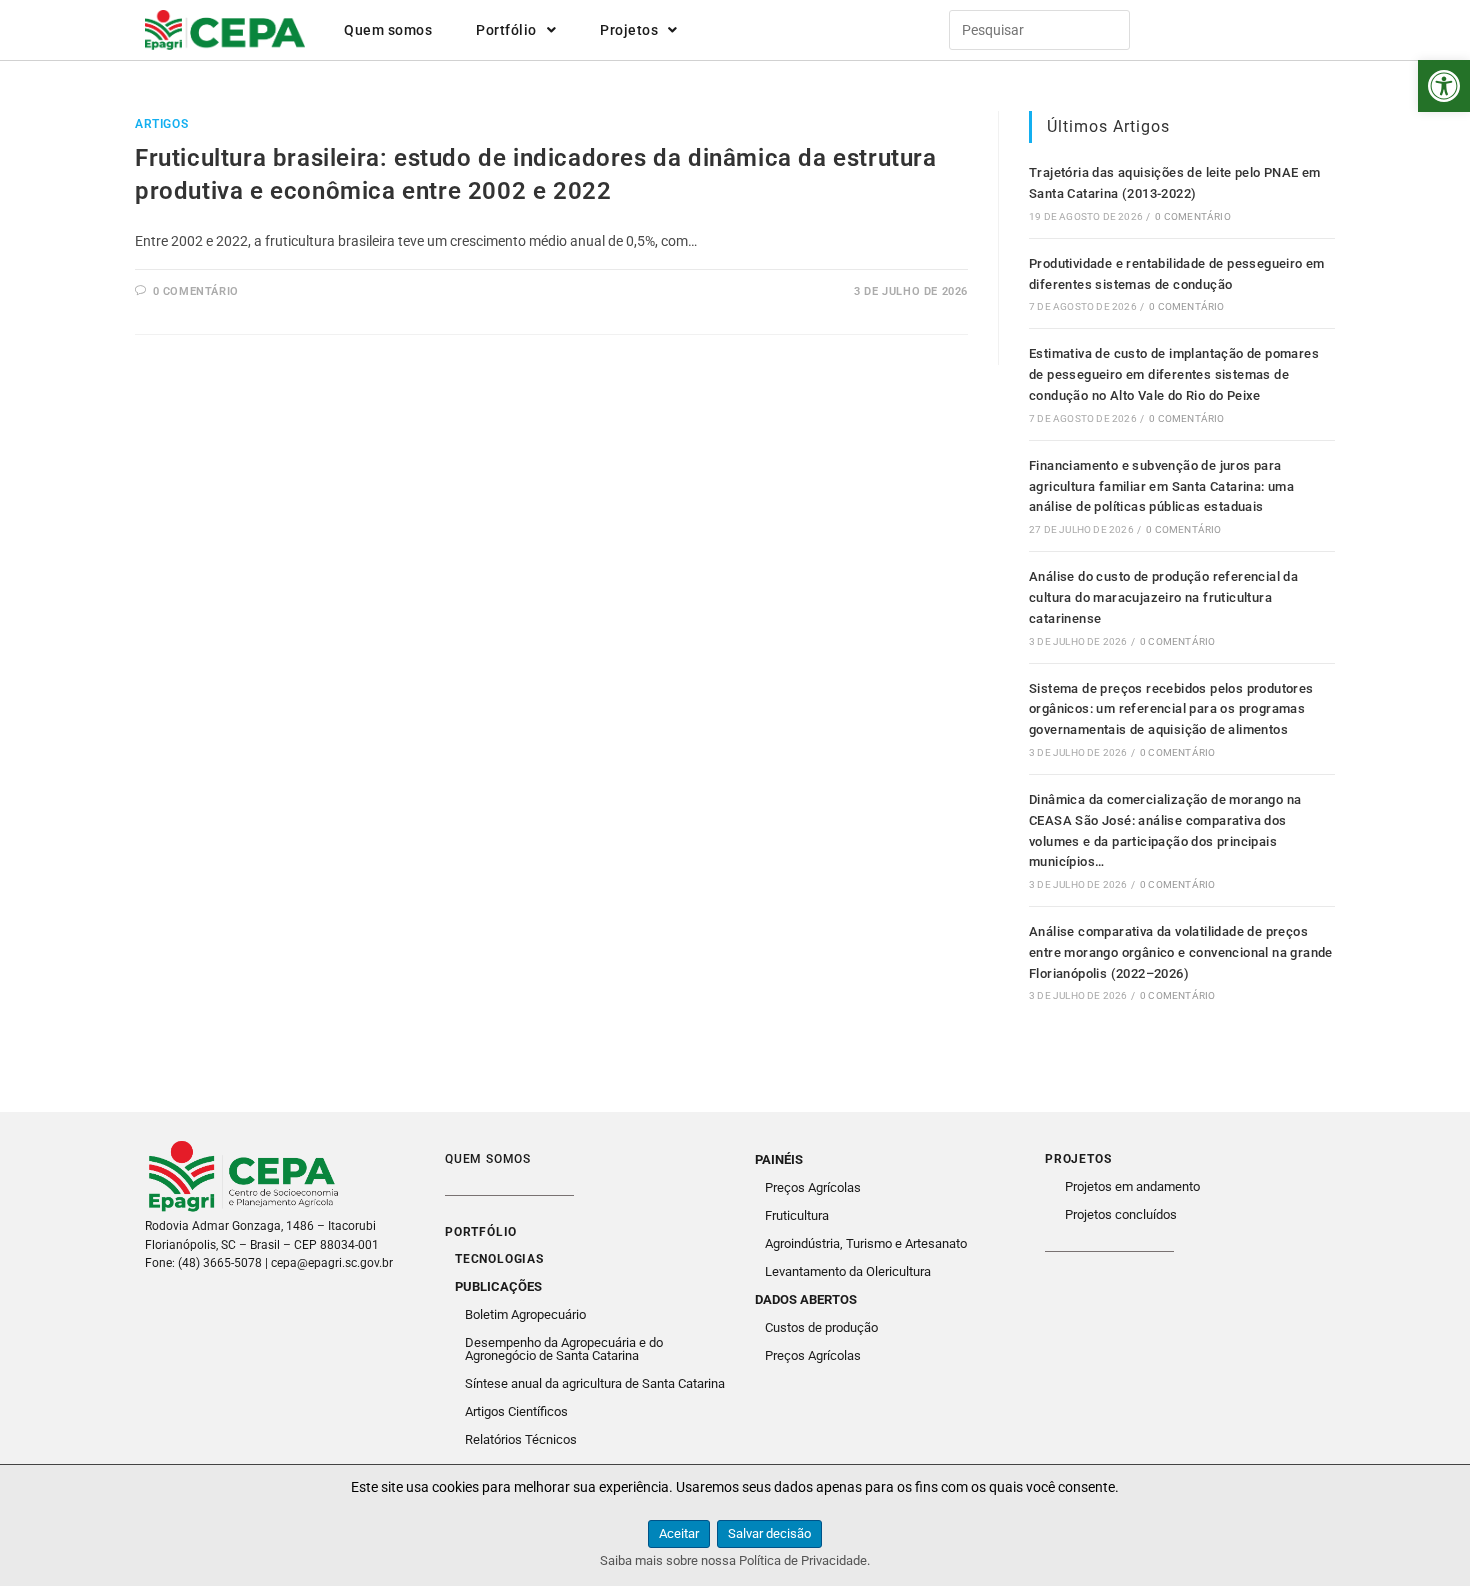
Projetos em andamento (1132, 1186)
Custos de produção (821, 1327)
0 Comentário (1192, 216)
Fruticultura (797, 1215)
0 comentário (196, 291)
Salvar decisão (769, 1533)
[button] (1444, 86)
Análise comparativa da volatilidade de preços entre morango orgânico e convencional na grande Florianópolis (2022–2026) (1181, 952)
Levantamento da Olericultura (848, 1271)
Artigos (161, 124)
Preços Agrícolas (813, 1187)
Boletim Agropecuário (525, 1314)
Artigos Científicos (516, 1411)
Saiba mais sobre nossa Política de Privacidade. (735, 1560)
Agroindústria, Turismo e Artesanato (866, 1243)
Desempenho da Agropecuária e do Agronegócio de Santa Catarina (564, 1349)
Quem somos (388, 30)
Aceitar (679, 1533)
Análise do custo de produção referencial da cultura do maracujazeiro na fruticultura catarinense (1163, 597)
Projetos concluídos (1121, 1214)
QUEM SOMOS (488, 1159)
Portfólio (506, 30)
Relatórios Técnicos (521, 1439)
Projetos (629, 30)
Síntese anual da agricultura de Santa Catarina (595, 1383)
